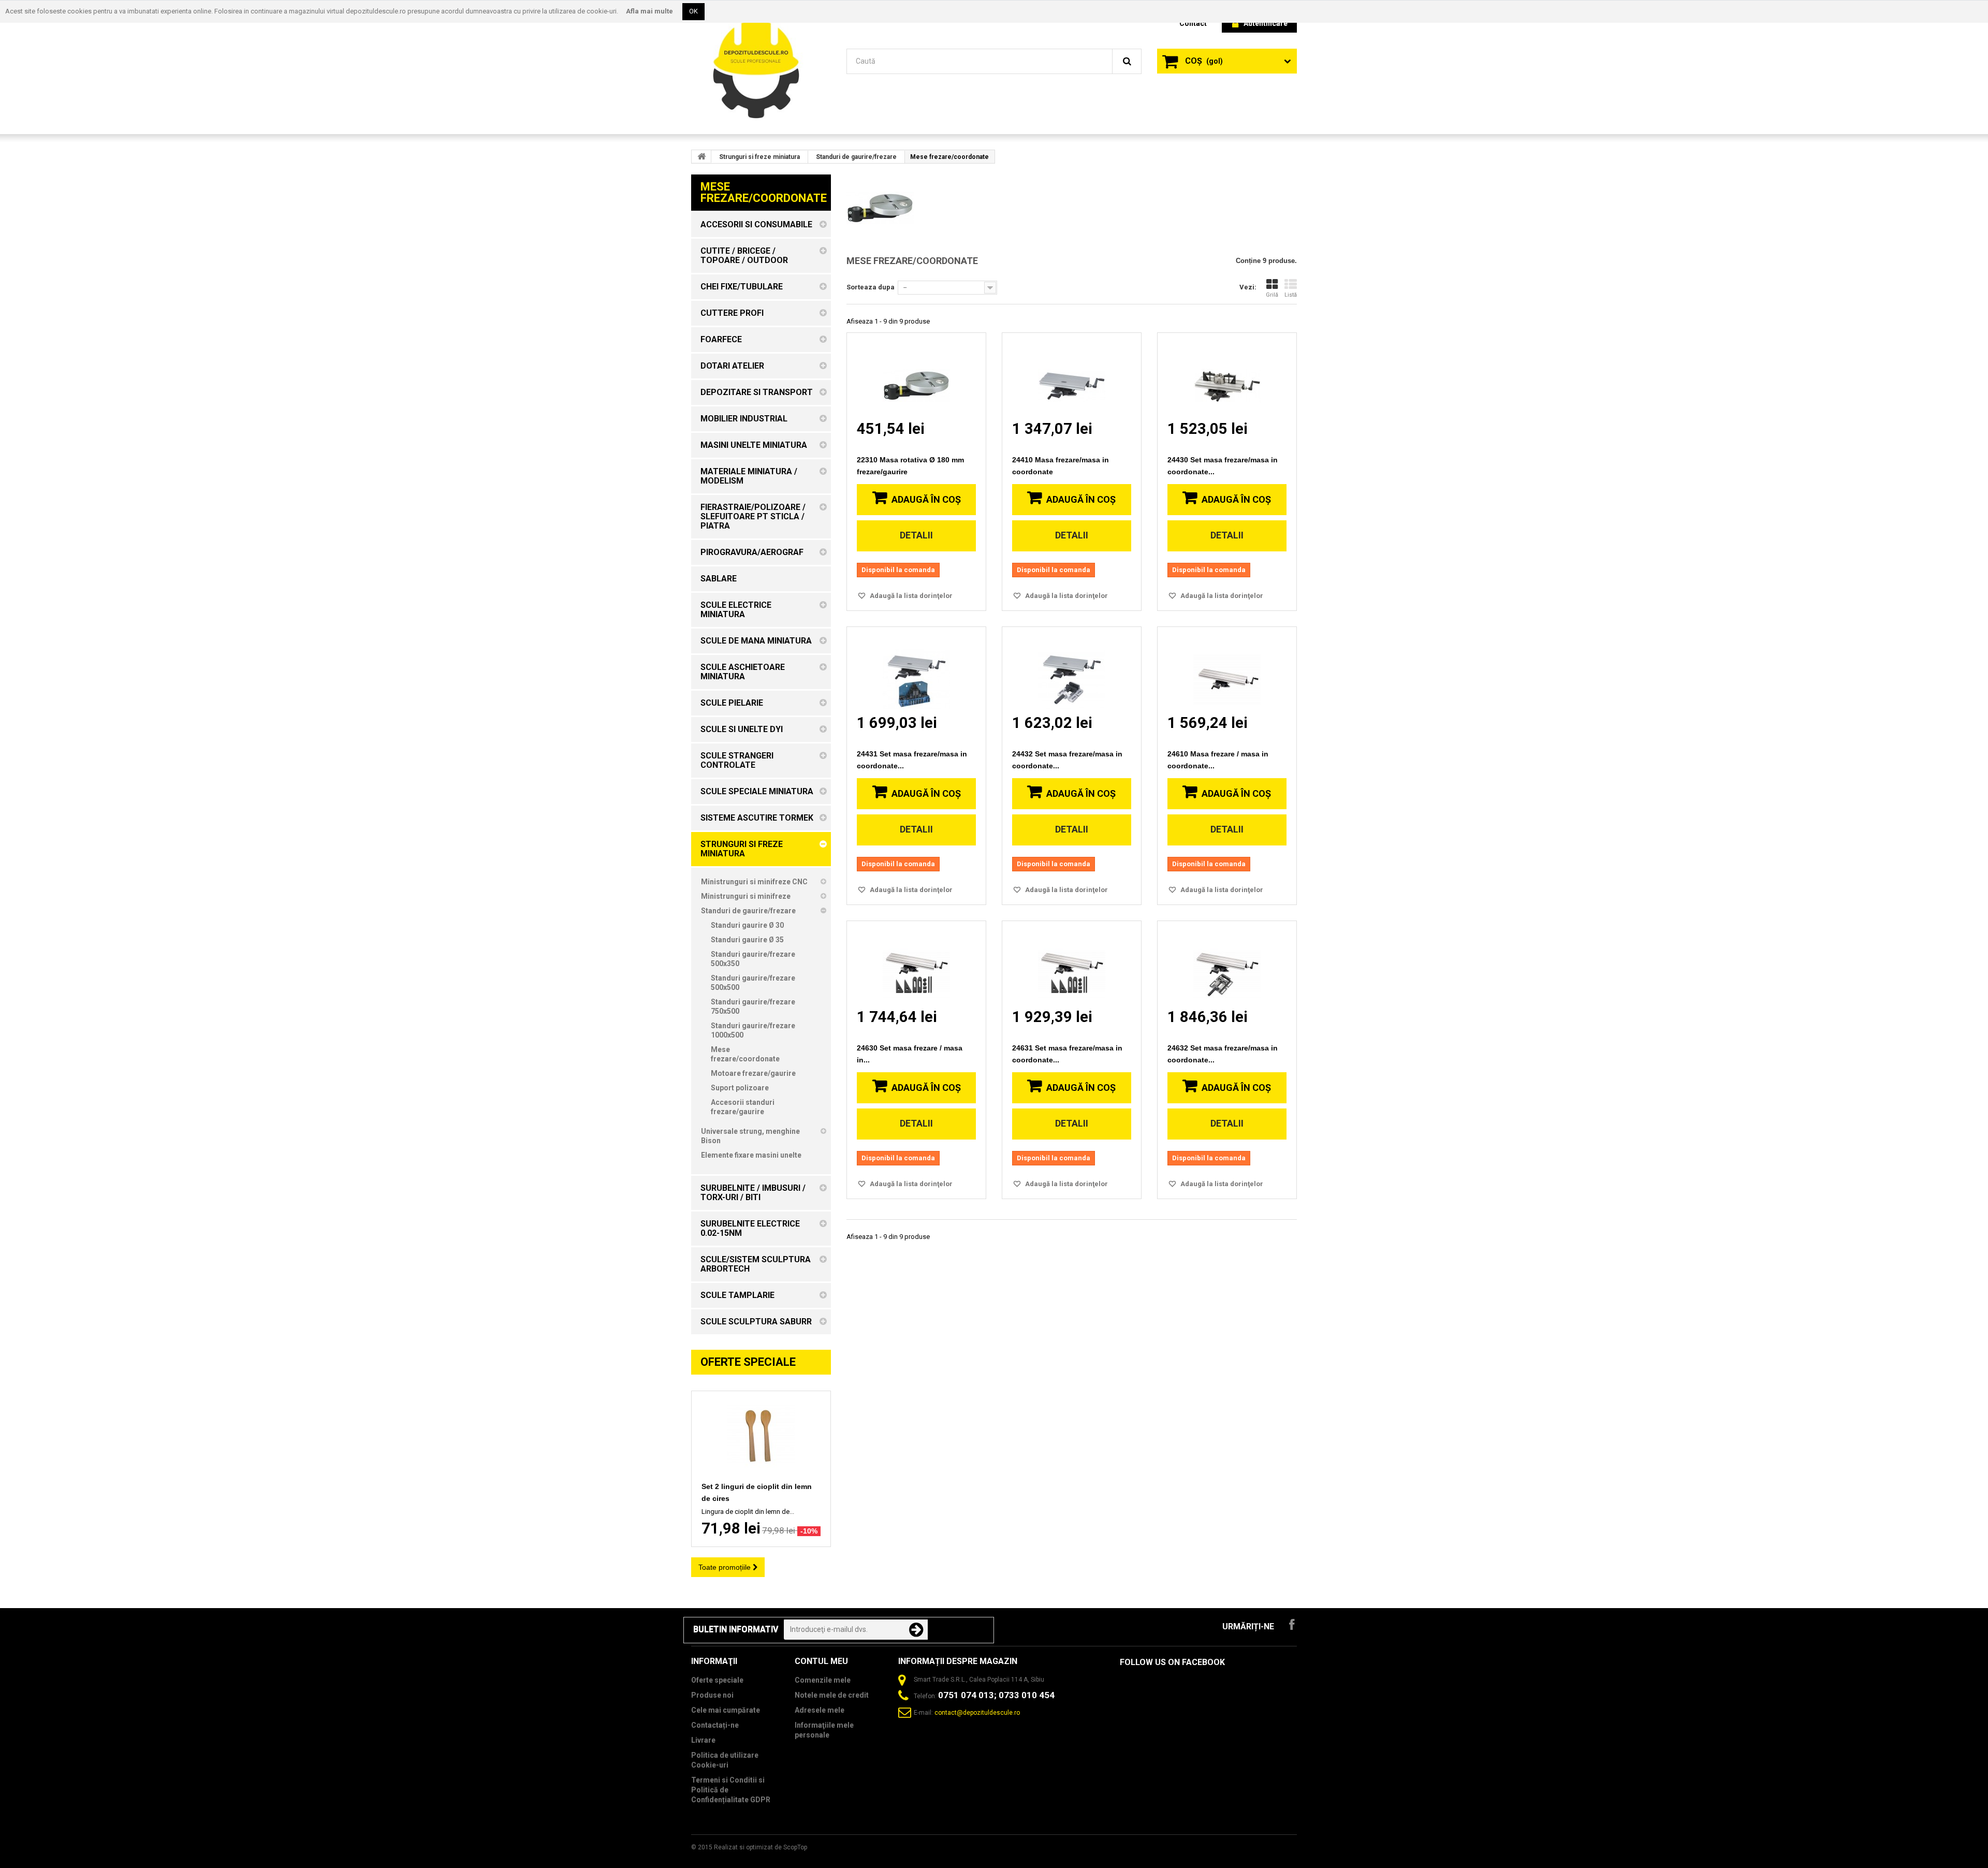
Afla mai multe (649, 11)
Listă (1291, 295)
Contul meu (821, 1661)
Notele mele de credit (832, 1695)
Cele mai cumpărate (726, 1710)
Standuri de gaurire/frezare (856, 157)
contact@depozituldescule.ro (977, 1713)
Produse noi (712, 1695)
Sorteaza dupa (871, 287)
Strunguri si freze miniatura (759, 157)
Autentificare (1266, 23)
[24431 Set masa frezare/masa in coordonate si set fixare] (916, 670)
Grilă (1272, 295)
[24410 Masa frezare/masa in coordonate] (1072, 376)
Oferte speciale (748, 1362)
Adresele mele (820, 1710)
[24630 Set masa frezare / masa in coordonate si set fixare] (916, 964)
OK (693, 11)
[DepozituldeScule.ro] (761, 67)
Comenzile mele (823, 1680)
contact (1193, 23)
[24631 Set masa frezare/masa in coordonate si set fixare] (1072, 964)
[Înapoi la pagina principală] (701, 156)
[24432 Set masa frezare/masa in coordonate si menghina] (1072, 670)
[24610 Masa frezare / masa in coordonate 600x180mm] (1227, 670)
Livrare (703, 1740)
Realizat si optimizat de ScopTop (761, 1847)
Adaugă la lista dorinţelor (910, 596)
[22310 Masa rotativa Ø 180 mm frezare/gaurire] (916, 376)
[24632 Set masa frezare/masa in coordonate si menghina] (1227, 964)
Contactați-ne (715, 1725)
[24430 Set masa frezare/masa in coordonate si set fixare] (1227, 376)
